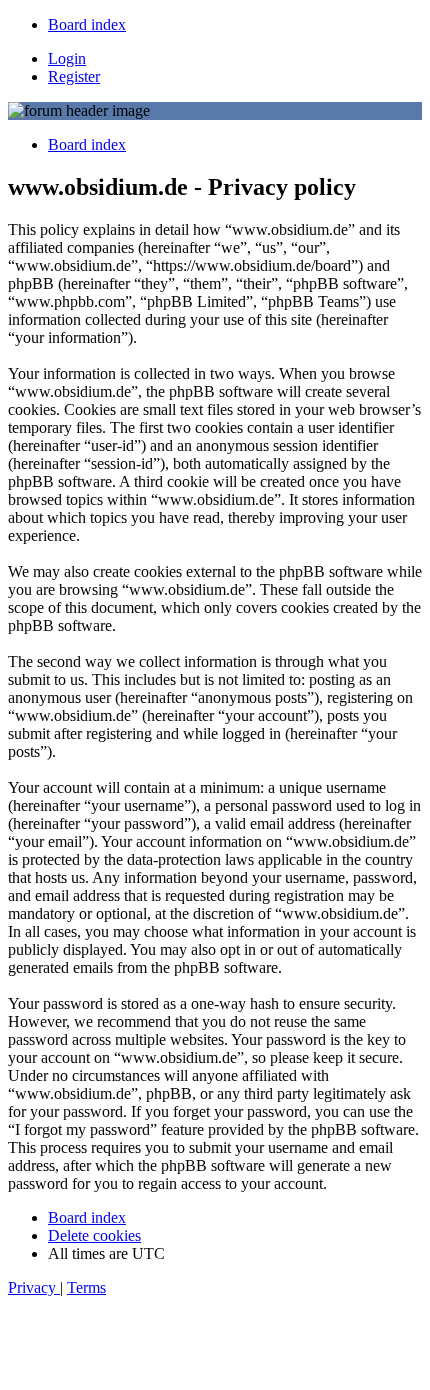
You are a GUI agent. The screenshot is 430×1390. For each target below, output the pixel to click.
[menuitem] (87, 24)
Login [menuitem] (67, 58)
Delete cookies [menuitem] (94, 1235)
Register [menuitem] (74, 76)
